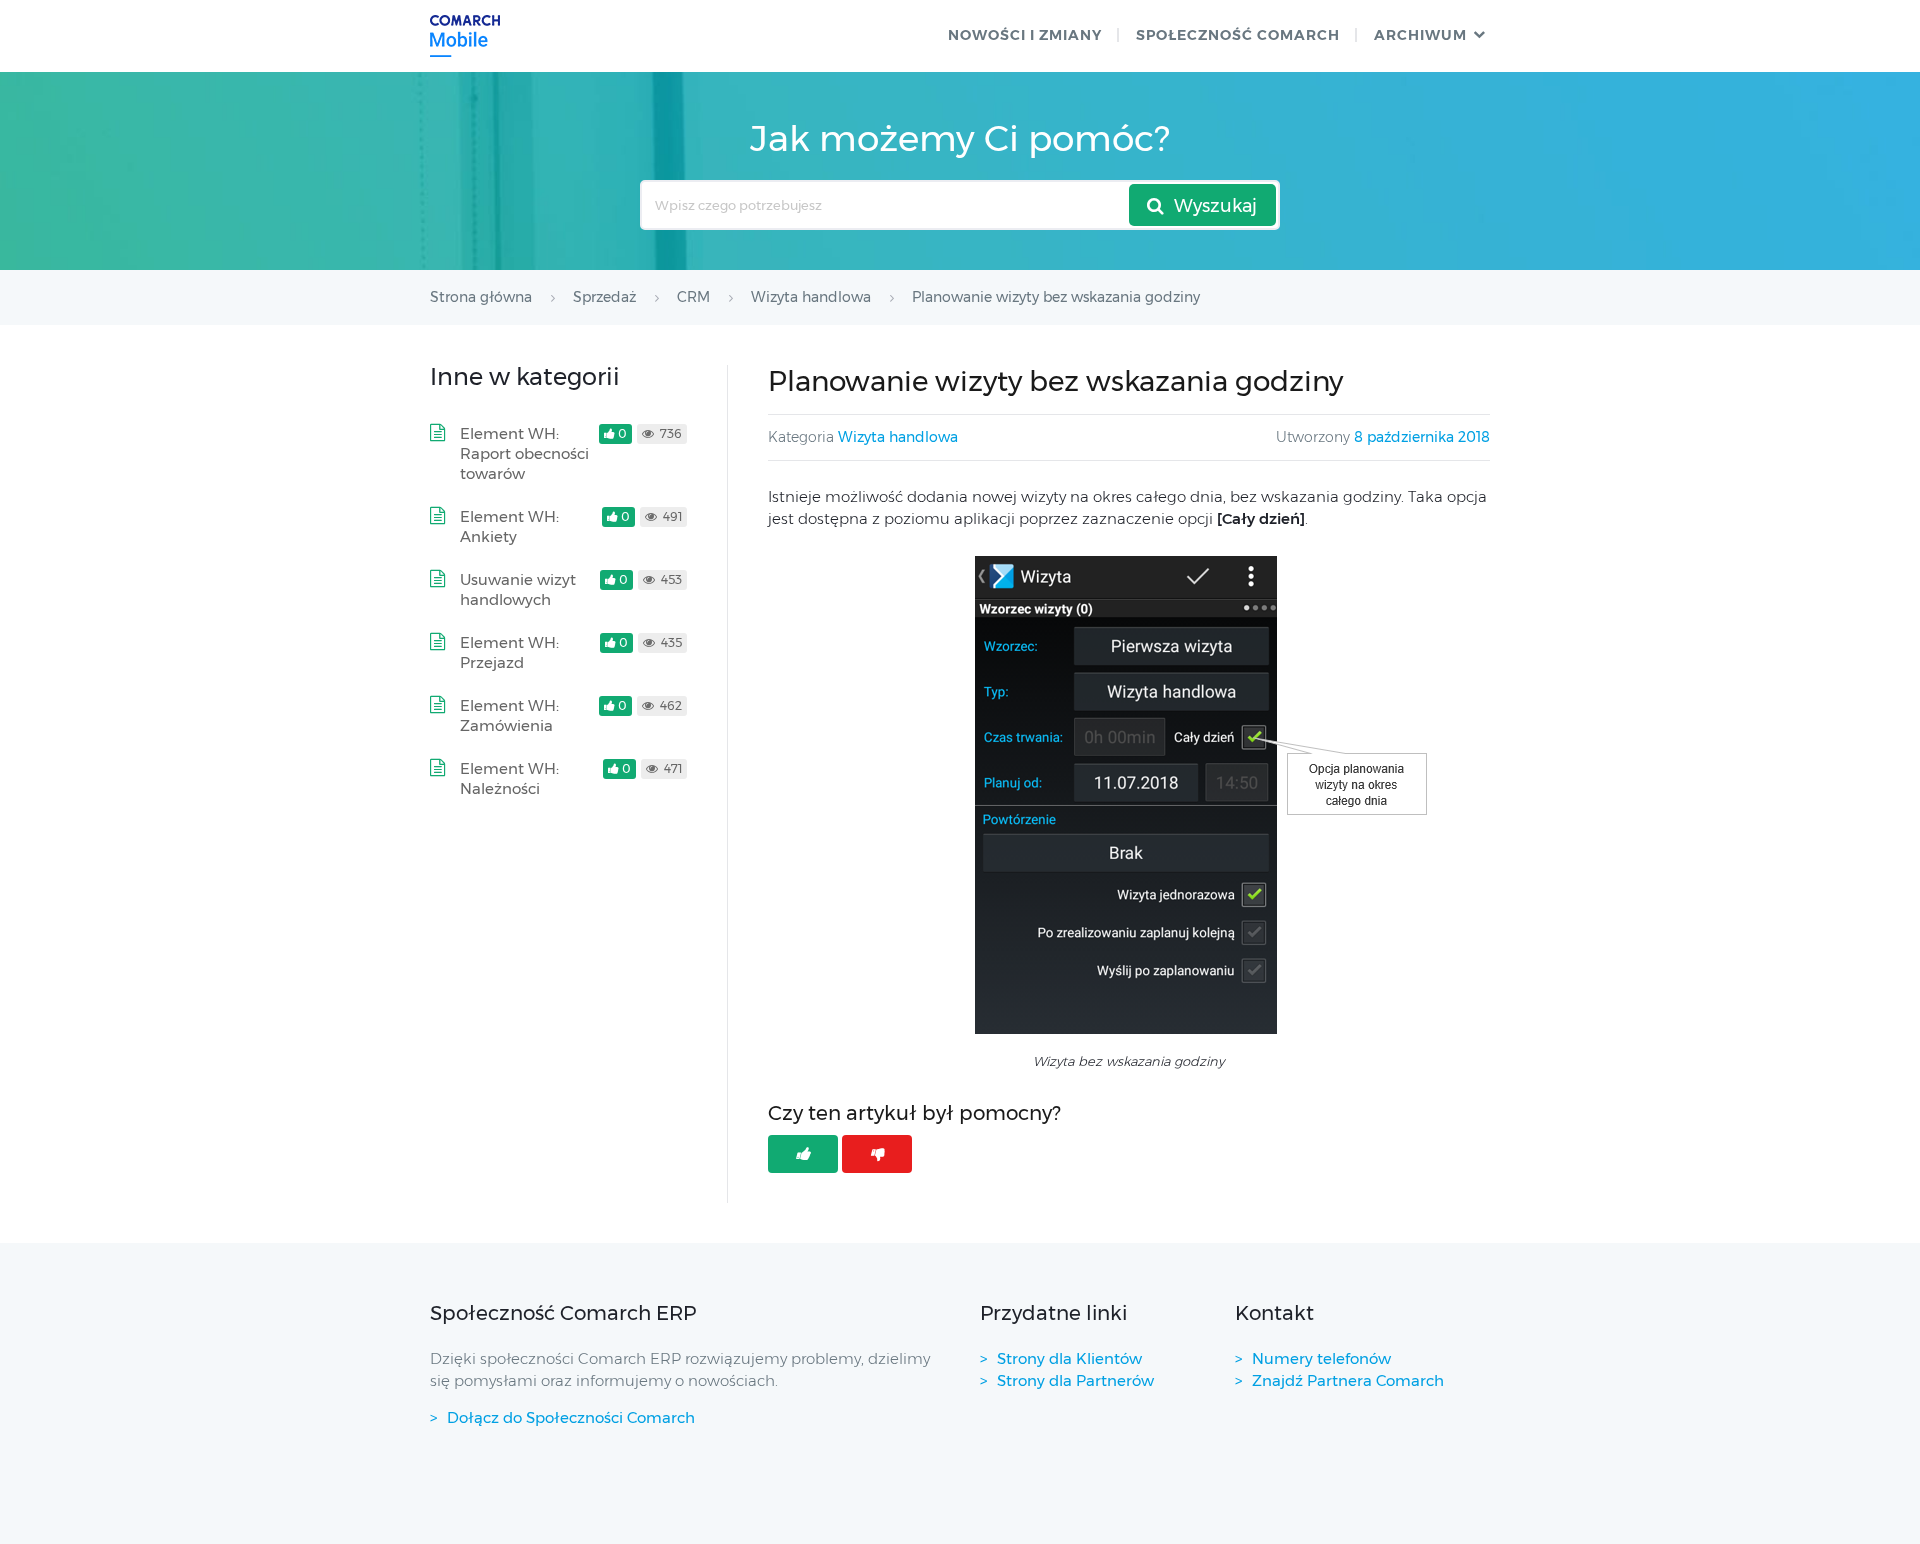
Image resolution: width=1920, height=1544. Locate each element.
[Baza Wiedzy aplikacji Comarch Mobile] (465, 36)
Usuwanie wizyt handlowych (518, 589)
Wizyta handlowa (898, 437)
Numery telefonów (1321, 1358)
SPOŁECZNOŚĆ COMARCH (1238, 35)
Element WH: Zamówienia (509, 715)
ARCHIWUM (1420, 35)
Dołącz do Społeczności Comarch (571, 1417)
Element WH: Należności (509, 778)
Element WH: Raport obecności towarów (524, 453)
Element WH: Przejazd (509, 652)
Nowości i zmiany (1025, 35)
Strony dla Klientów (1069, 1358)
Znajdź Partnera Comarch (1348, 1380)
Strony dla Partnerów (1075, 1380)
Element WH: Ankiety (509, 526)
